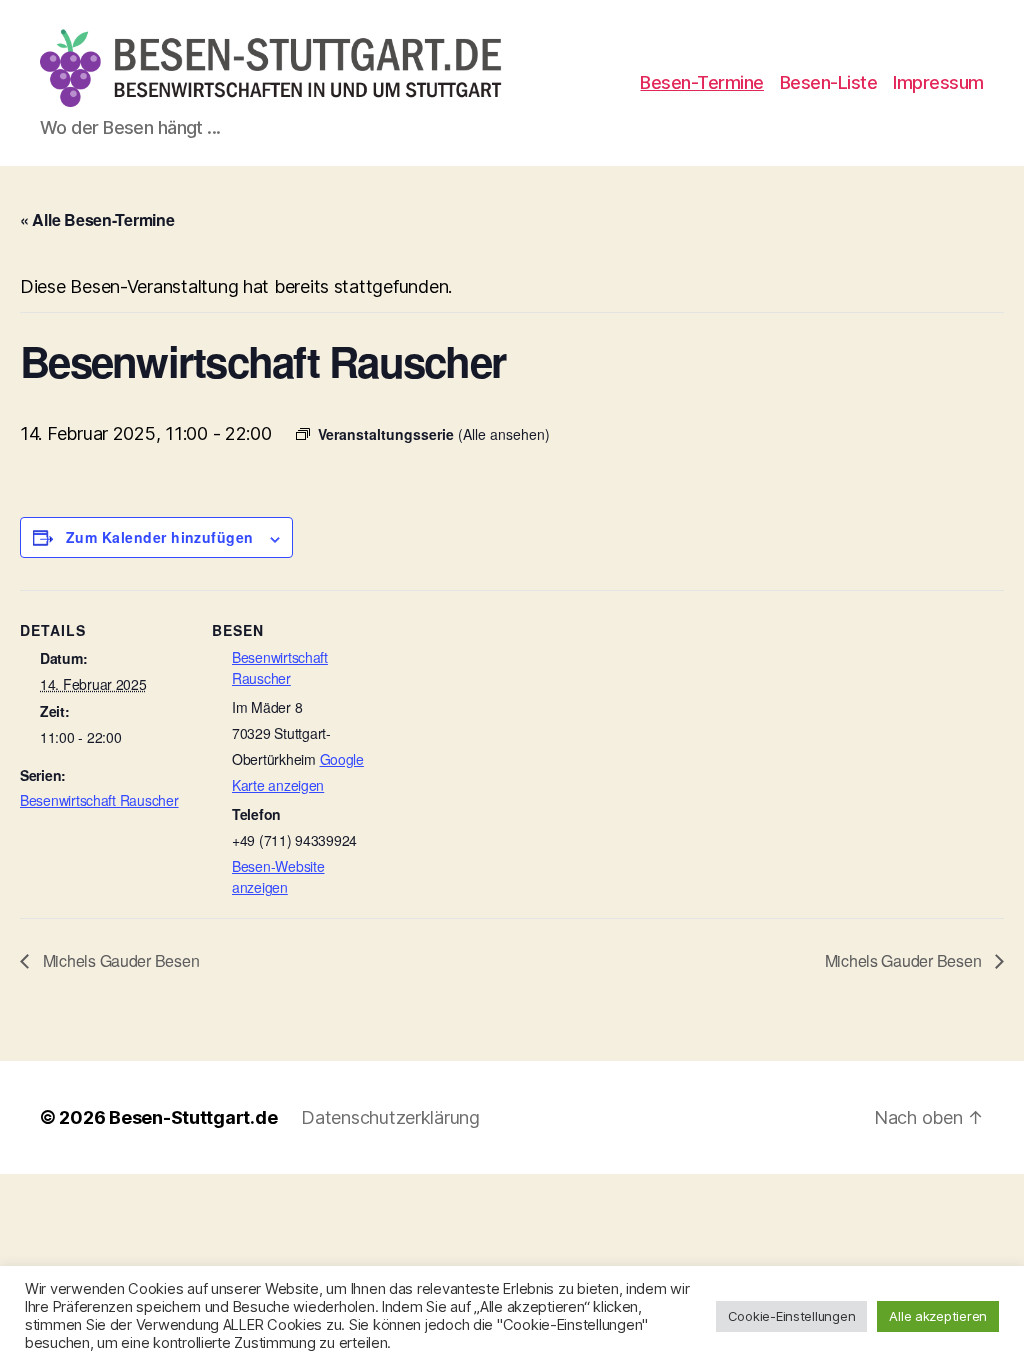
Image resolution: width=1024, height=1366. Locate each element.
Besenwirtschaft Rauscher (99, 800)
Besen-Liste (829, 82)
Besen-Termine (702, 82)
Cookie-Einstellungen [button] (792, 1316)
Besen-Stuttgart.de (193, 1117)
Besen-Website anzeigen (278, 876)
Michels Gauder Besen (119, 960)
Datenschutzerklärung (390, 1117)
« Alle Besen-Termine (97, 219)
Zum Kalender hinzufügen (160, 537)
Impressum (938, 82)
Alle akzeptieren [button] (938, 1316)
